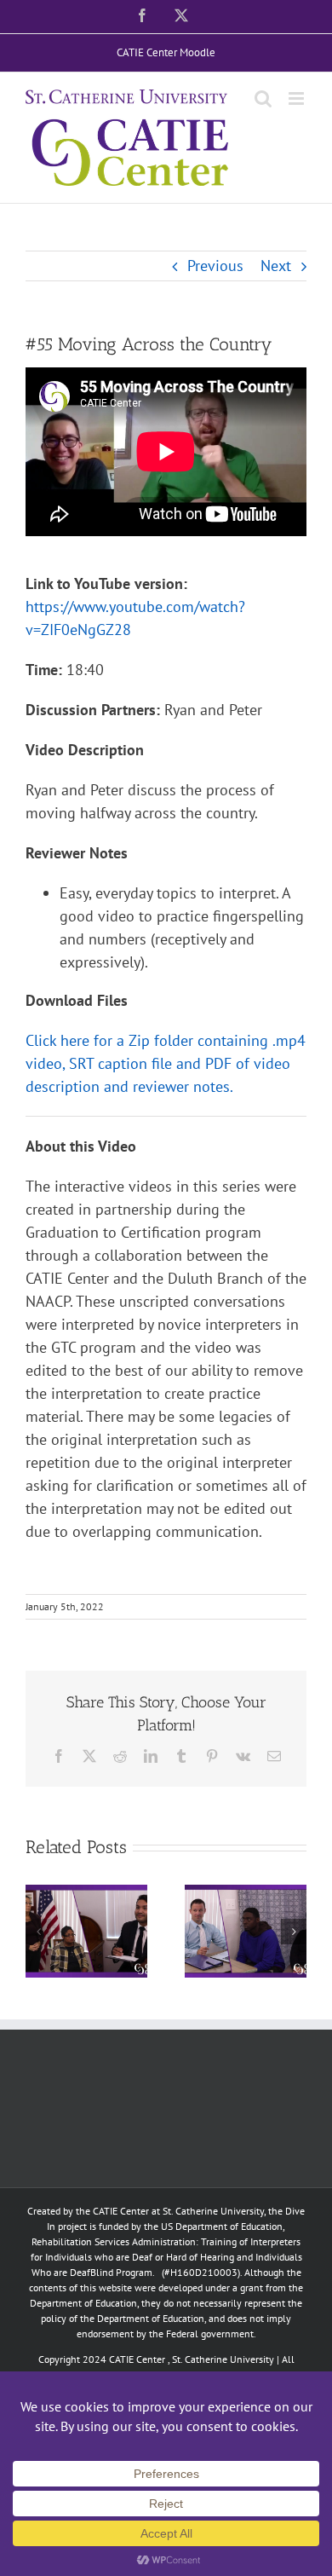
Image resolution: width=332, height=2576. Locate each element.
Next (276, 266)
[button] (38, 1932)
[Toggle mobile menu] (298, 98)
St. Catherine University (223, 2359)
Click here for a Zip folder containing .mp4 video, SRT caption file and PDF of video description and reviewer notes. (166, 1063)
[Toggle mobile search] (263, 98)
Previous (215, 266)
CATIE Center (137, 2359)
